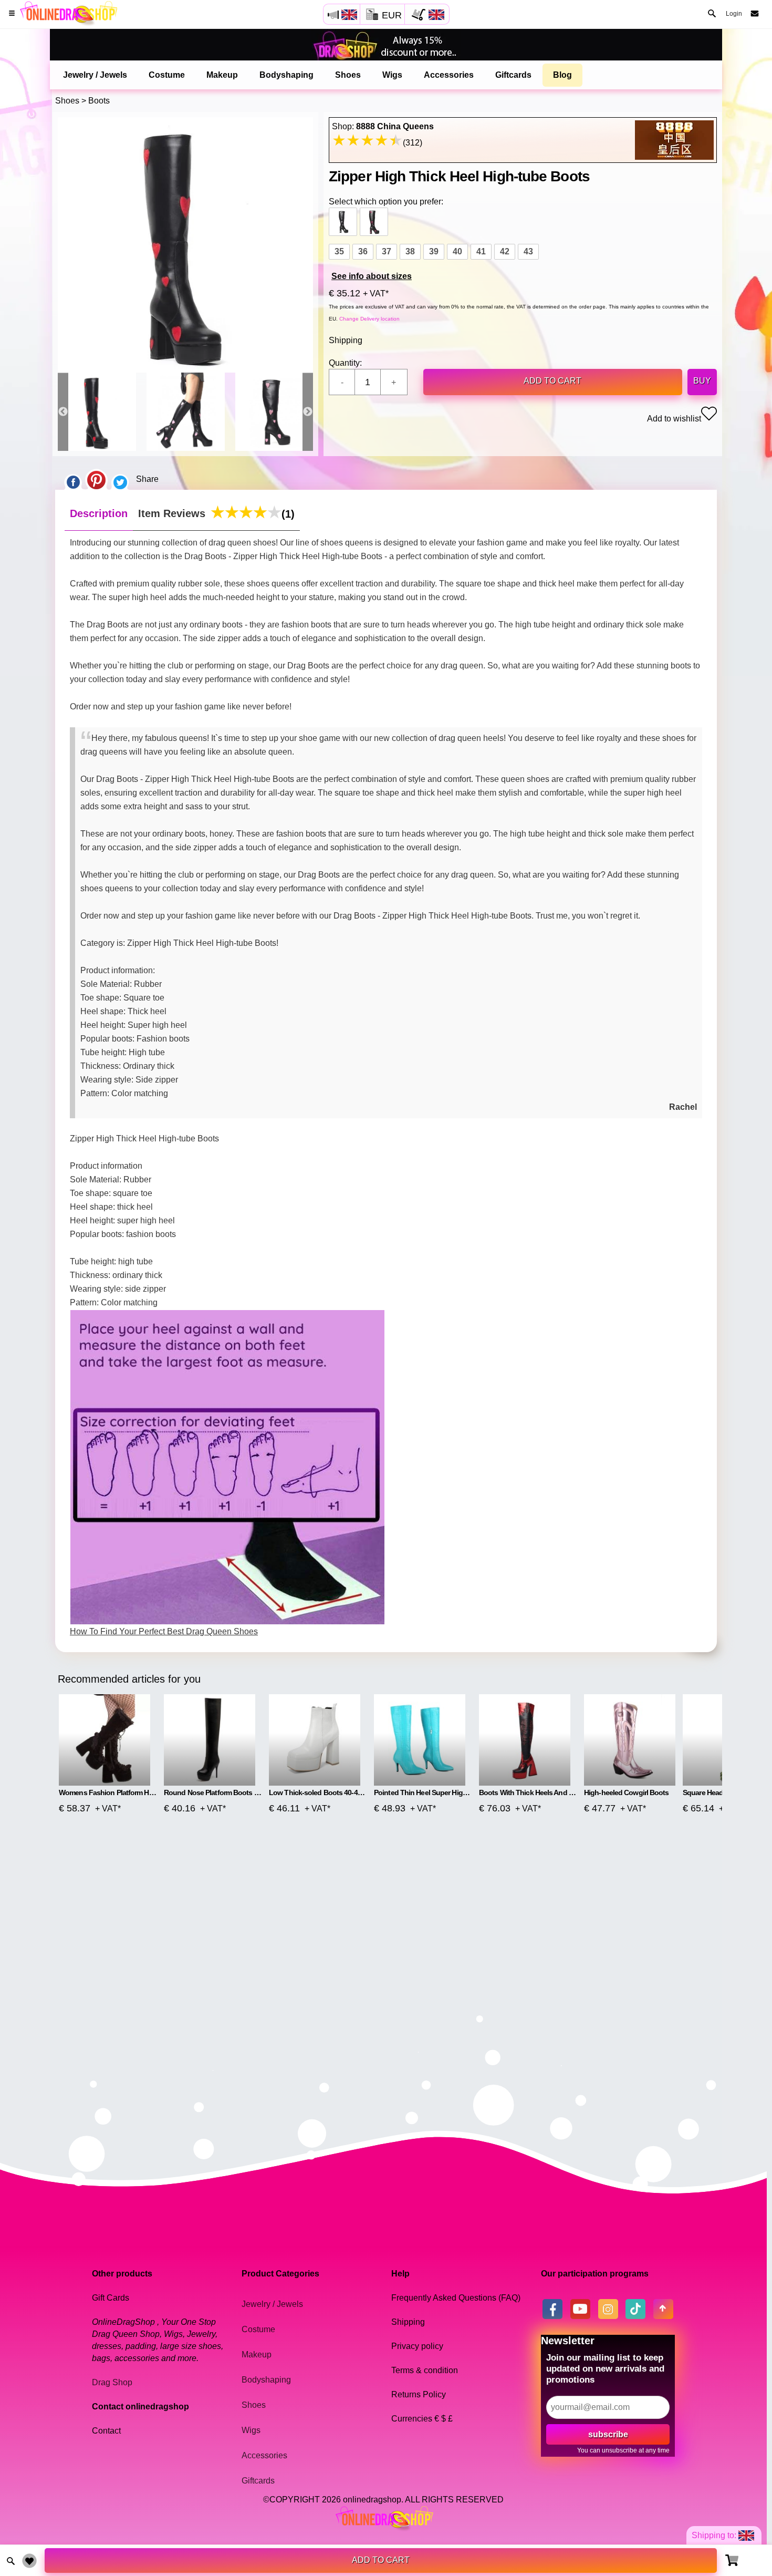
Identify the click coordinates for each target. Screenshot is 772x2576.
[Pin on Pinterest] (96, 479)
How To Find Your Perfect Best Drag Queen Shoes (164, 1631)
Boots (99, 101)
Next (308, 412)
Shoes (348, 75)
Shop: (383, 126)
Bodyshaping (286, 75)
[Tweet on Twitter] (120, 479)
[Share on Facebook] (73, 479)
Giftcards (513, 75)
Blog (562, 75)
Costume (167, 75)
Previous (63, 412)
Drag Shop (112, 2382)
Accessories (449, 75)
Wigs (392, 75)
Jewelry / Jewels (95, 75)
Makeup (222, 75)
